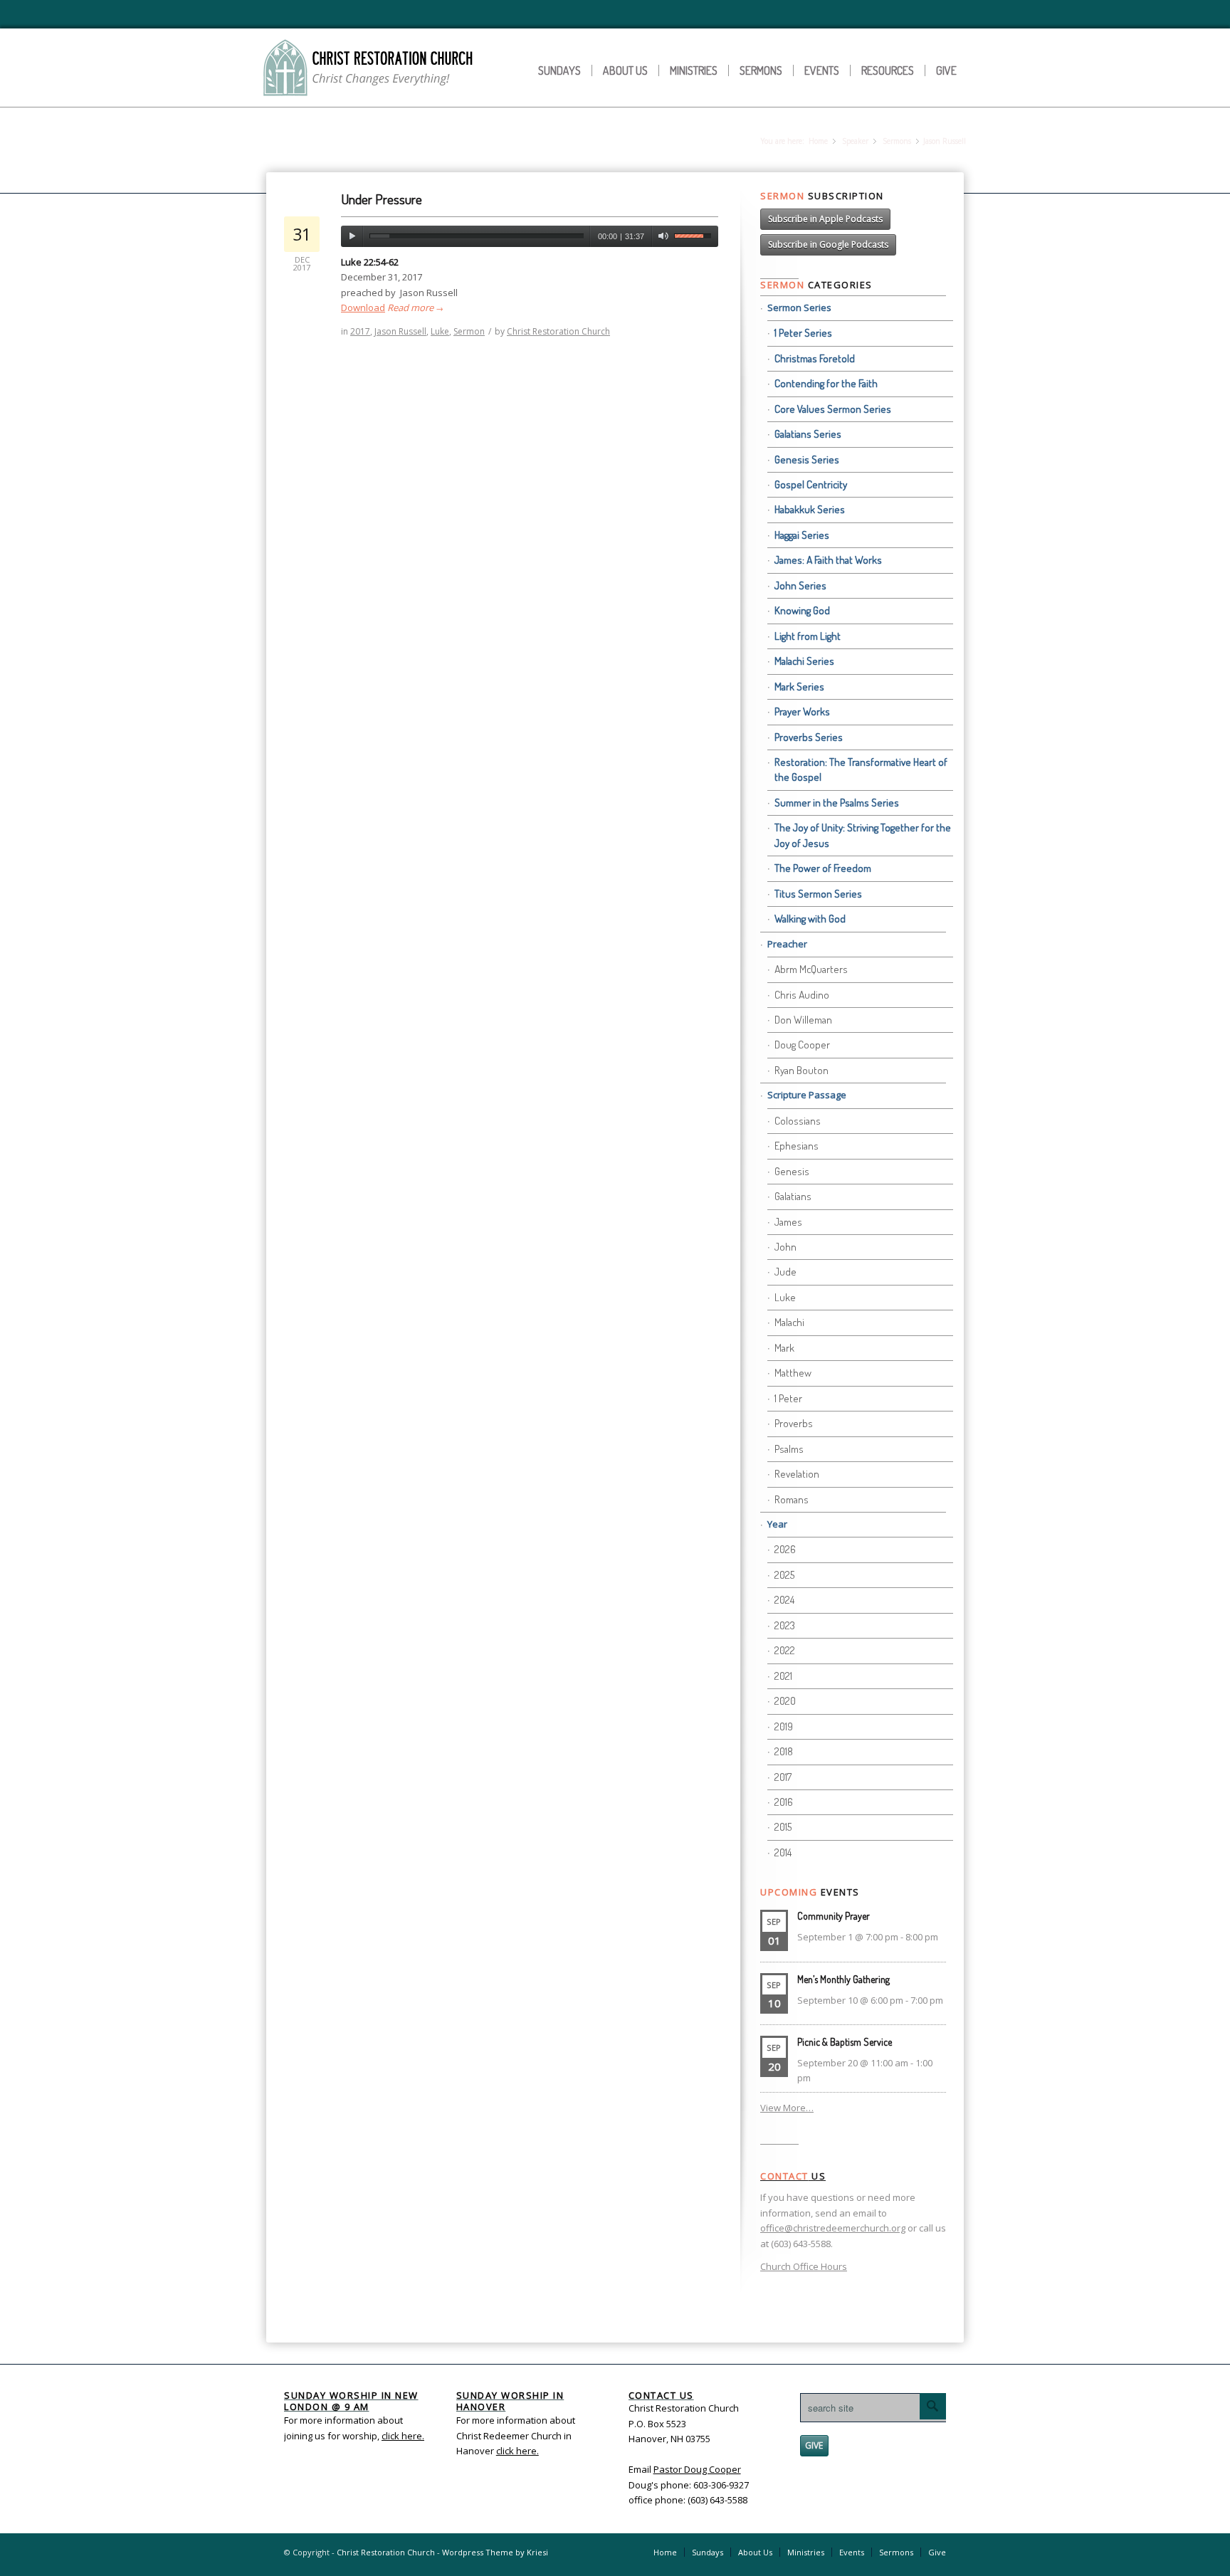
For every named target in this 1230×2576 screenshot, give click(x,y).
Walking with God (810, 919)
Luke (440, 331)
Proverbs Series (809, 737)
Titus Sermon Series (818, 894)
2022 (785, 1650)
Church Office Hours (804, 2266)
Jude (785, 1272)
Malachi (789, 1322)
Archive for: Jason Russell (361, 142)
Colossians (798, 1121)
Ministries (694, 70)
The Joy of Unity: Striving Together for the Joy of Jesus (863, 835)
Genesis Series (807, 459)
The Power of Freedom (823, 868)
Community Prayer (834, 1916)
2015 (783, 1827)
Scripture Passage (807, 1095)
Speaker (855, 141)
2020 (785, 1701)
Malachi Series (804, 661)
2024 (784, 1600)
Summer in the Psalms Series (837, 803)
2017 (360, 331)
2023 (785, 1625)
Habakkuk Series (810, 509)
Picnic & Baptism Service (845, 2042)
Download (363, 307)
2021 (783, 1676)
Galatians (793, 1196)
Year (777, 1524)
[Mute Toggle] (663, 236)
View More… (787, 2108)
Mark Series (799, 687)
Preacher (787, 944)
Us (793, 2176)
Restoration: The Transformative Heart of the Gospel (861, 769)
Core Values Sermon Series (833, 409)
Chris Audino (802, 995)
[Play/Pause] (352, 236)
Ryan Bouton (801, 1070)
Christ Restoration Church (558, 331)
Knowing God (802, 610)
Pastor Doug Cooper (697, 2469)
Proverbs (794, 1423)
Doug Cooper (802, 1045)
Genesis (792, 1171)
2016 (784, 1802)
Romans (792, 1499)
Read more (415, 307)
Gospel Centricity (811, 484)
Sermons (761, 70)
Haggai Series (802, 535)
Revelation (797, 1474)
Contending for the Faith (826, 383)
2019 (784, 1726)
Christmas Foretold (815, 358)
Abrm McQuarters (811, 969)
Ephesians (797, 1146)
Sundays (559, 70)
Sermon (469, 331)
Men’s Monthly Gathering (843, 1979)
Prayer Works (802, 711)
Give (946, 70)
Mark (784, 1348)
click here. (517, 2451)
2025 (784, 1575)
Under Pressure (382, 199)
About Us (625, 70)
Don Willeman (803, 1020)
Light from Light (808, 636)
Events (822, 70)
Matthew (793, 1373)
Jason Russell (400, 331)
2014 (783, 1852)
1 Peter (788, 1398)
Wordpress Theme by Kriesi (495, 2552)
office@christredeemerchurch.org (833, 2228)
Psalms (789, 1449)
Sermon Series (799, 307)
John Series (800, 585)
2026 (785, 1549)
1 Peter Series (803, 333)
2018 (784, 1751)
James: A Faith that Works (828, 560)
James (788, 1222)
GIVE (814, 2445)
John (785, 1247)
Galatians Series (808, 434)
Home (818, 141)
